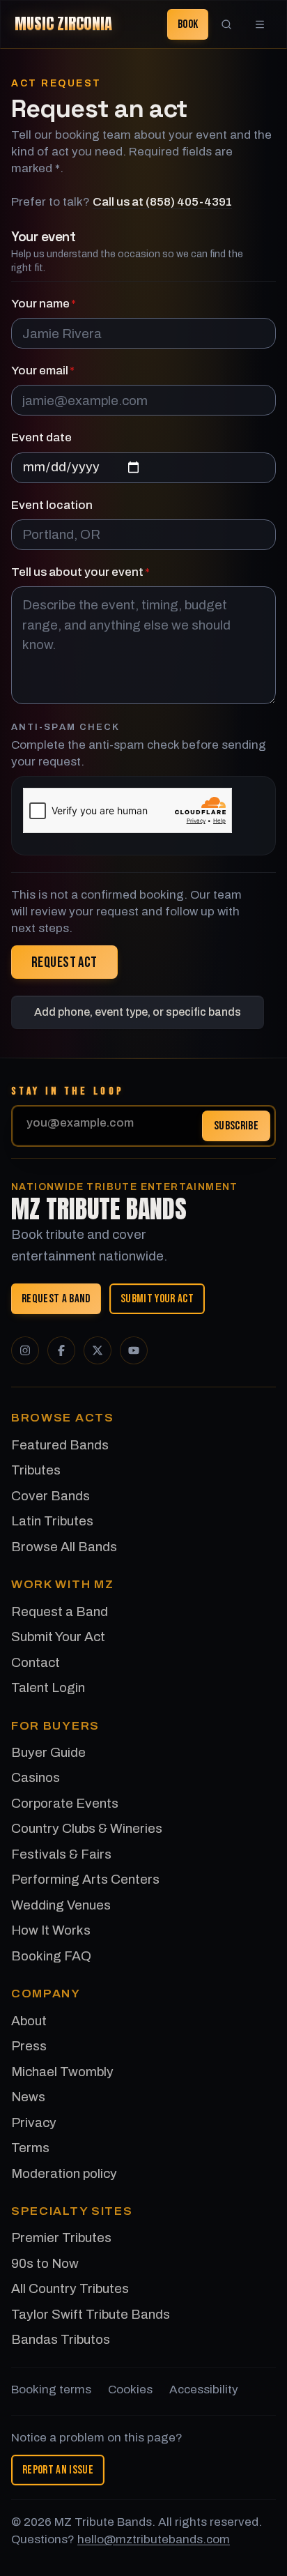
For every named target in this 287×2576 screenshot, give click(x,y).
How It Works (51, 1930)
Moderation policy (64, 2173)
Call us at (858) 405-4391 (162, 202)
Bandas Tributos (61, 2339)
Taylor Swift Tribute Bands (91, 2314)
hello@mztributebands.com (154, 2539)
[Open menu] (260, 24)
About (29, 2021)
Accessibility (204, 2390)
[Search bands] (226, 24)
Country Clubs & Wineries (87, 1828)
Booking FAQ (51, 1956)
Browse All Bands (64, 1547)
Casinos (36, 1777)
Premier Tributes (61, 2238)
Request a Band (56, 1299)
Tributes (36, 1470)
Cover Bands (51, 1496)
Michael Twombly (62, 2072)
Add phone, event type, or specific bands (138, 1012)
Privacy (34, 2122)
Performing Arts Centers (85, 1879)
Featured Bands (60, 1445)
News (28, 2097)
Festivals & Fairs (61, 1854)
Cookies (130, 2390)
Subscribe (236, 1125)
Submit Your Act (157, 1299)
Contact (36, 1662)
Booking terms (51, 2390)
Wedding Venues (61, 1905)
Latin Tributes (52, 1521)
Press (29, 2046)
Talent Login (48, 1687)
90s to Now (45, 2263)
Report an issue (58, 2470)
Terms (30, 2148)
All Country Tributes (70, 2288)
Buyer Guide (48, 1752)
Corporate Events (65, 1803)
